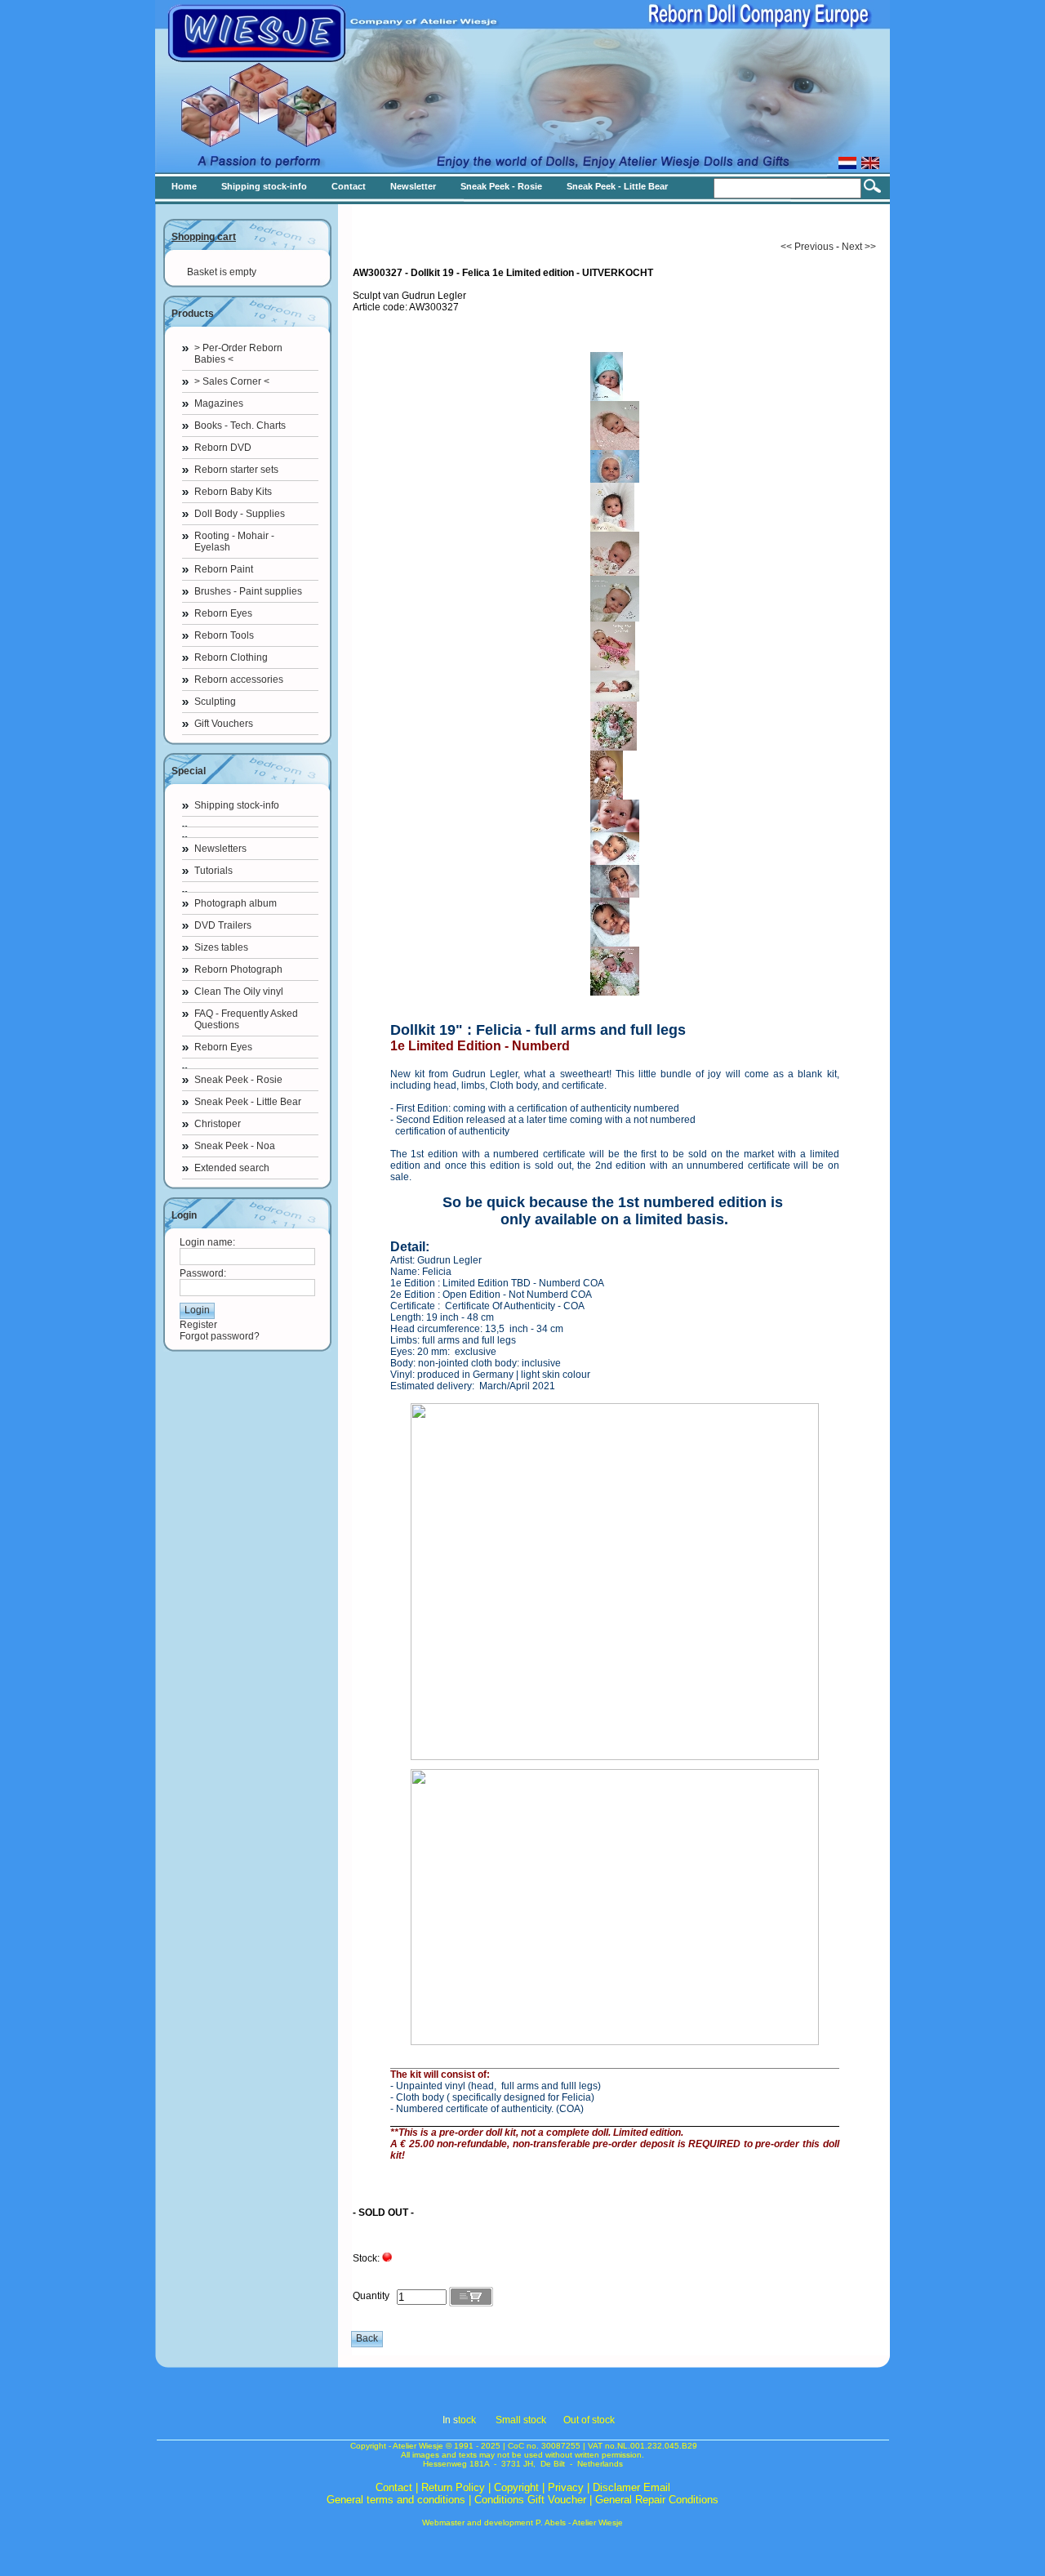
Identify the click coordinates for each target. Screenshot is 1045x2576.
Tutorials (213, 871)
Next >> (859, 247)
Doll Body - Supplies (240, 514)
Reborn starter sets (236, 470)
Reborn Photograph (238, 969)
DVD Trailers (223, 925)
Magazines (219, 403)
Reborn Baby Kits (233, 492)
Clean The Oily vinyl (239, 992)
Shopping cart (204, 237)
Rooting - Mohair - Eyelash (234, 541)
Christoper (218, 1124)
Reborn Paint (224, 569)
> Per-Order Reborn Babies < (238, 354)
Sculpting (215, 702)
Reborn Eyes (223, 613)
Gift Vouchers (224, 724)
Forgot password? (220, 1336)
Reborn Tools (224, 635)
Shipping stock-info (237, 805)
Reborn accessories (239, 680)
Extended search (232, 1168)
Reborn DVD (223, 448)
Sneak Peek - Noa (235, 1146)
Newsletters (220, 849)
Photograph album (236, 903)
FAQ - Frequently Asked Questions (246, 1019)
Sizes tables (221, 947)
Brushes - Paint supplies (248, 591)
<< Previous (807, 247)
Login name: (207, 1242)
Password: (203, 1273)
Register (198, 1325)
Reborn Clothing (231, 657)
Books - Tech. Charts (240, 426)
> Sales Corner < (232, 381)
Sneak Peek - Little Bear (248, 1102)
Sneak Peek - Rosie (238, 1080)
